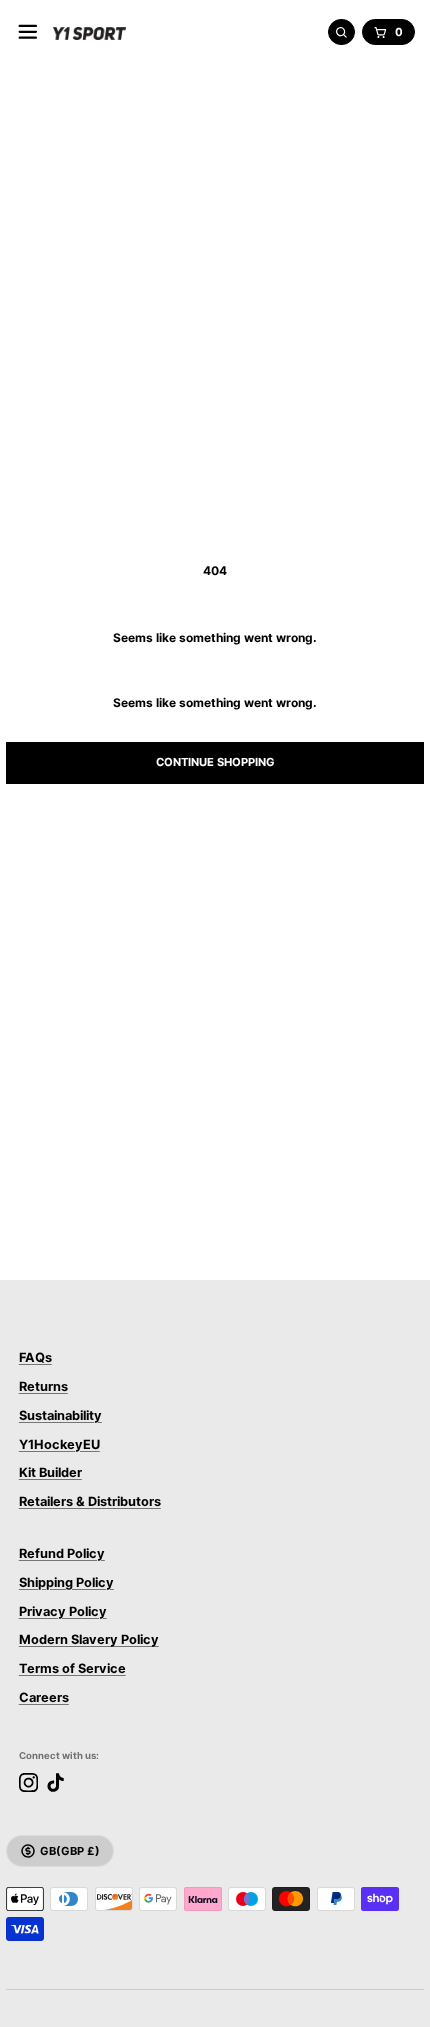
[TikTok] (55, 1782)
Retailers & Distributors (90, 1501)
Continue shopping (215, 762)
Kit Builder (50, 1472)
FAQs (35, 1357)
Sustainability (60, 1415)
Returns (43, 1386)
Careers (44, 1697)
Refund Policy (62, 1553)
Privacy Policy (63, 1611)
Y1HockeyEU (59, 1444)
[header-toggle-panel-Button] (28, 32)
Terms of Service (72, 1668)
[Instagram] (28, 1782)
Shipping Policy (66, 1582)
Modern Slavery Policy (89, 1639)
